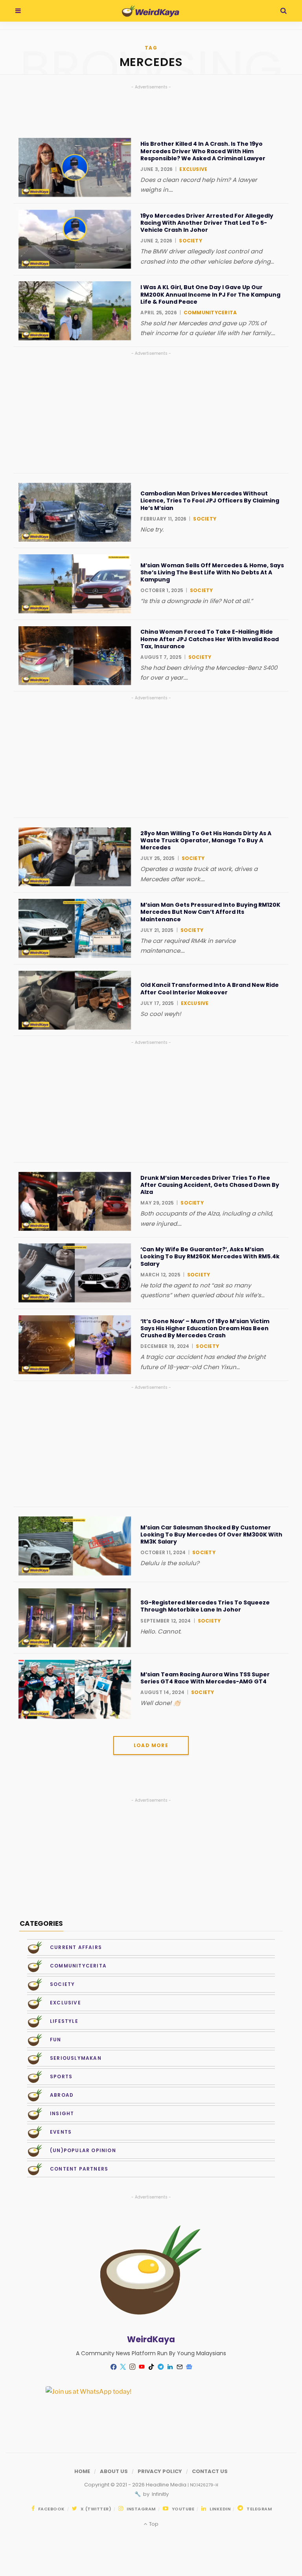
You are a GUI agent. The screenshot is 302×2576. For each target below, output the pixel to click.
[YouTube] (142, 2367)
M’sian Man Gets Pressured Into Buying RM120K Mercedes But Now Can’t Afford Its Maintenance (210, 912)
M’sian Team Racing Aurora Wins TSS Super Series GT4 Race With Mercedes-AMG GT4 (205, 1678)
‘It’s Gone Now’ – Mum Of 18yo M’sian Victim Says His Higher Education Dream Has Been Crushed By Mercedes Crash (205, 1328)
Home (82, 2471)
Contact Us (210, 2471)
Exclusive (193, 169)
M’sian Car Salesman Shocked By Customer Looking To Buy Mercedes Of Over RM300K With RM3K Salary (211, 1535)
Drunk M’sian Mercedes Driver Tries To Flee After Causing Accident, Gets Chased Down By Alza (210, 1185)
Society (191, 241)
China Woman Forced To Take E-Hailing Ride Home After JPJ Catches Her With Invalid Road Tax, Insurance (210, 639)
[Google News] (189, 2367)
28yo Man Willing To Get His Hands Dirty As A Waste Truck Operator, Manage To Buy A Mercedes (206, 841)
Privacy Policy (160, 2471)
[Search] (284, 11)
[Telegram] (160, 2367)
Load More (151, 1745)
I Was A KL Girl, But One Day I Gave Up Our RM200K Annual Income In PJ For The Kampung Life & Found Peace (210, 294)
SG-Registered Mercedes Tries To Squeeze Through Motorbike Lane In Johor (205, 1606)
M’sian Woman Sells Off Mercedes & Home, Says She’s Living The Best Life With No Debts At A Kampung (212, 573)
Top (153, 2524)
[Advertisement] (151, 413)
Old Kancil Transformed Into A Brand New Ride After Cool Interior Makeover (210, 988)
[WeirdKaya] (150, 11)
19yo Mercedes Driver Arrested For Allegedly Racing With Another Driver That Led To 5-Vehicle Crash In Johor (207, 223)
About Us (114, 2471)
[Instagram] (132, 2367)
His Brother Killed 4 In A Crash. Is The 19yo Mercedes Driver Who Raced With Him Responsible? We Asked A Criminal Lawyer (203, 151)
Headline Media (167, 2485)
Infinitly (160, 2494)
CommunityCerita (210, 313)
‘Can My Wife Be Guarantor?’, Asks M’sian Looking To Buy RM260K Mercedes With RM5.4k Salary (210, 1257)
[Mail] (179, 2367)
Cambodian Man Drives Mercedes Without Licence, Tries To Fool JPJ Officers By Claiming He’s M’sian (210, 501)
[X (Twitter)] (123, 2367)
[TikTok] (151, 2367)
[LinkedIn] (170, 2367)
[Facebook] (113, 2367)
